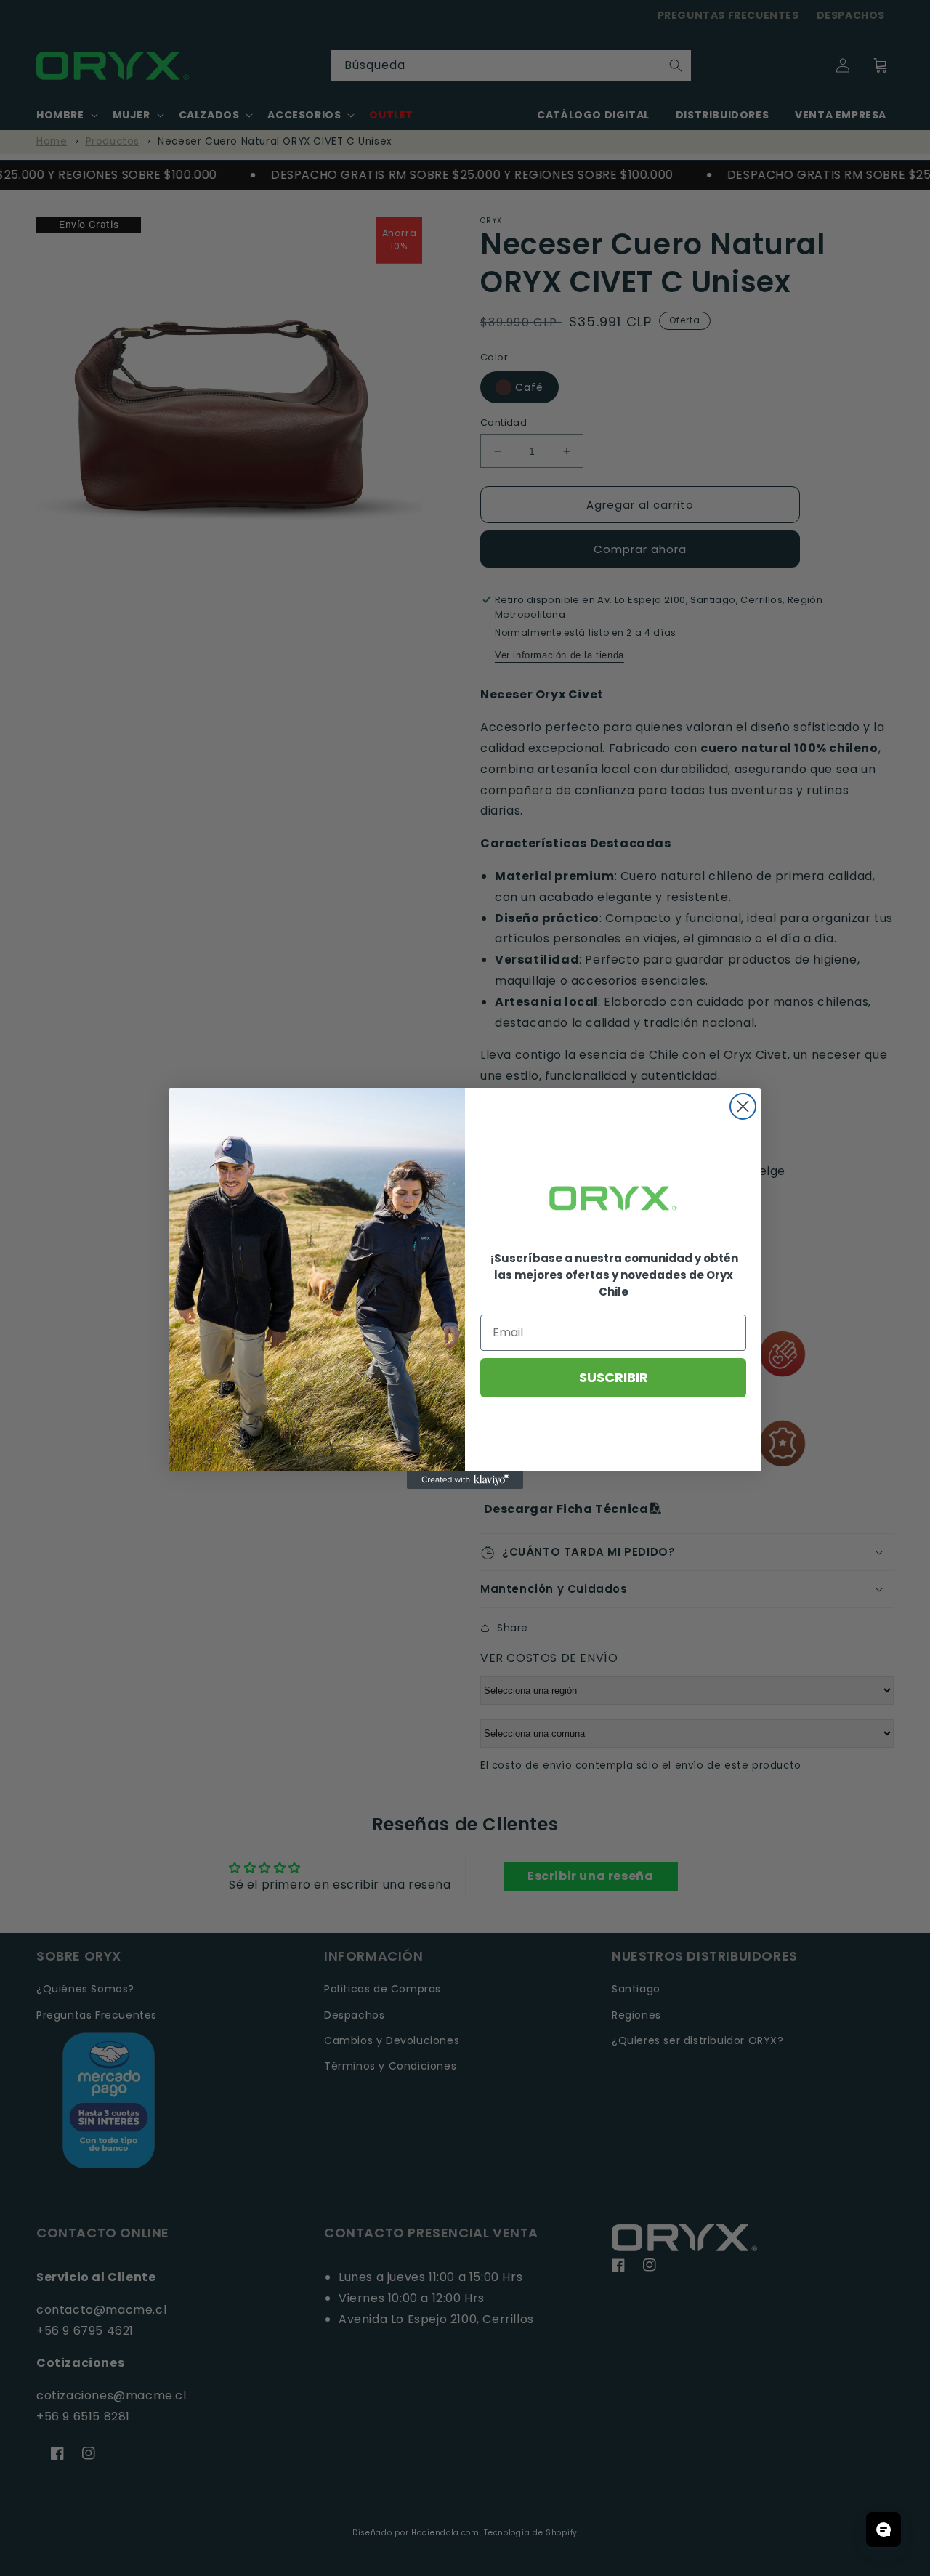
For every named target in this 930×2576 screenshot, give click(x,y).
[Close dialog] (743, 1106)
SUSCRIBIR (614, 1377)
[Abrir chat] (883, 2529)
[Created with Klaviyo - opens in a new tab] (465, 1480)
